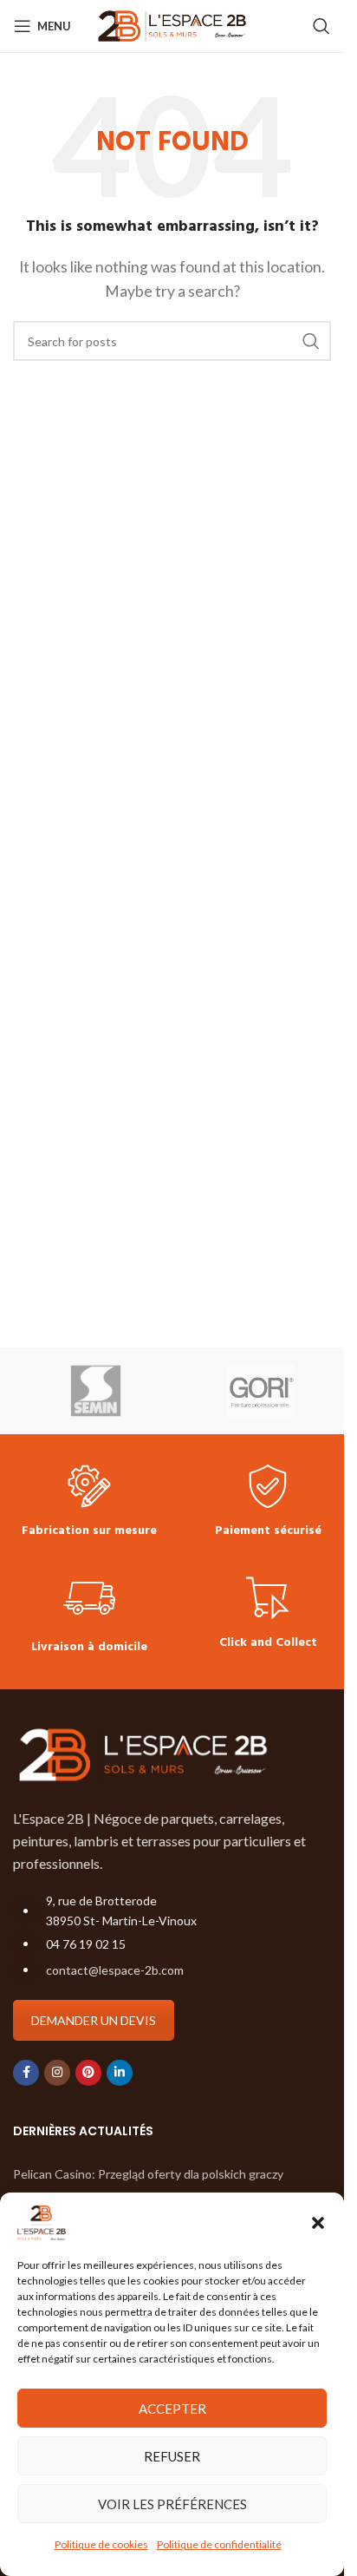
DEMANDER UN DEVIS (94, 2020)
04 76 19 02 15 (86, 1944)
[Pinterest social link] (88, 2073)
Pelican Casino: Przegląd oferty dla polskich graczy (148, 2174)
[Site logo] (172, 24)
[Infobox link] (89, 1503)
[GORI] (261, 1391)
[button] (318, 2223)
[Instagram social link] (57, 2073)
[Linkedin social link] (120, 2073)
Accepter (172, 2409)
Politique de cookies (101, 2544)
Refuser (172, 2456)
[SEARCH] (311, 341)
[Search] (321, 26)
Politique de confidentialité (219, 2544)
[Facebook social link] (26, 2073)
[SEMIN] (96, 1391)
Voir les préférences (172, 2504)
